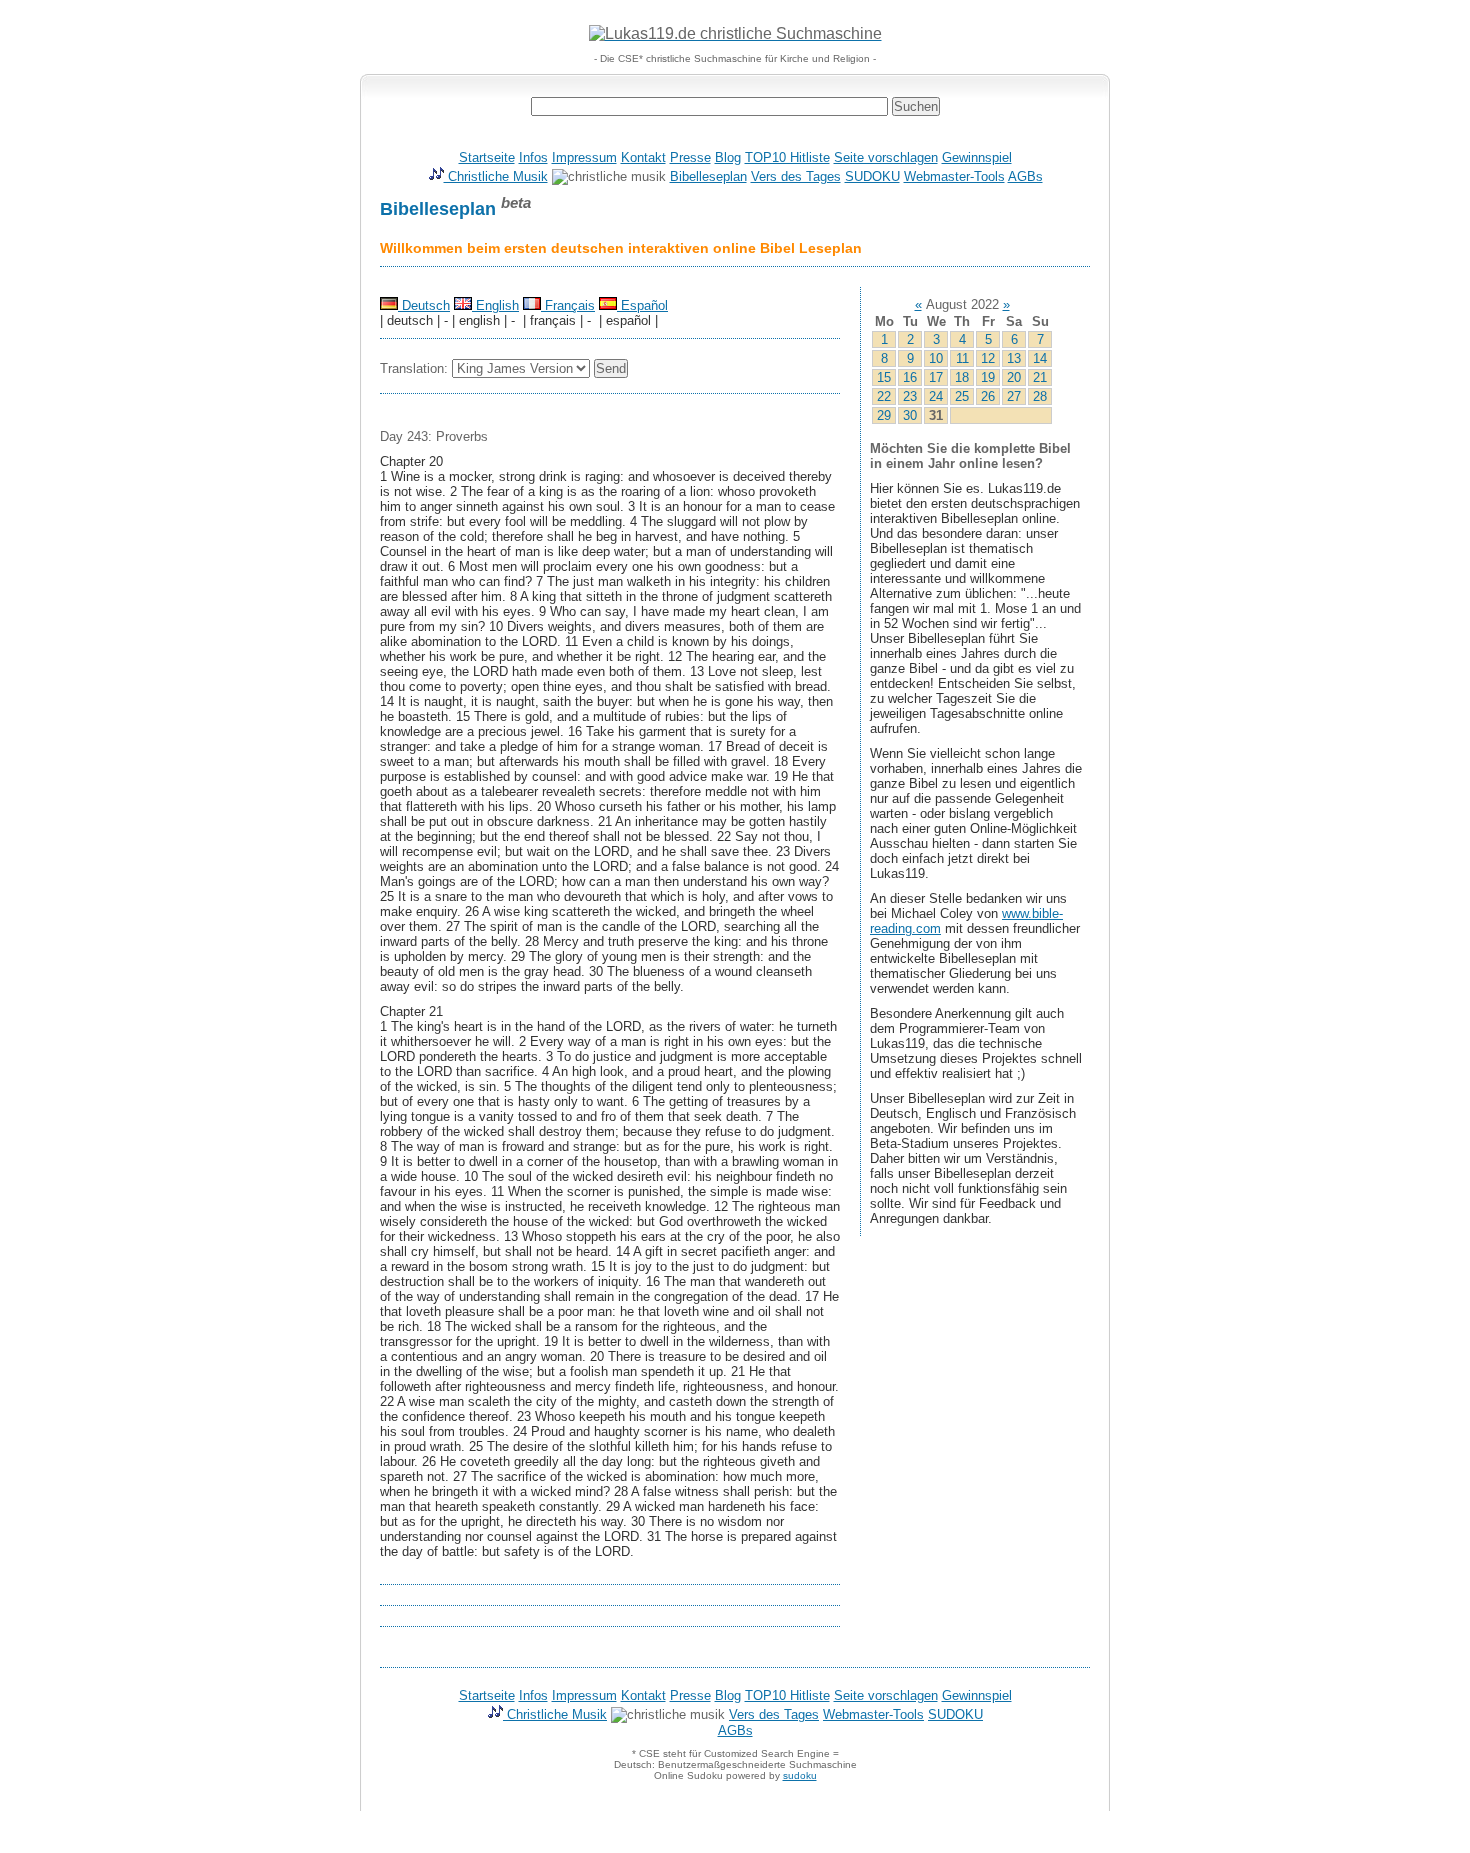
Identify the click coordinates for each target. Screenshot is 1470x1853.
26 (988, 396)
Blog (728, 157)
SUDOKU (872, 176)
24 (936, 396)
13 (1014, 358)
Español (642, 305)
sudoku (800, 1775)
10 (936, 358)
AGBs (1025, 176)
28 (1040, 396)
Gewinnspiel (977, 157)
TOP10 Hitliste (787, 157)
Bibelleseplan (708, 176)
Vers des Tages (796, 176)
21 (1040, 377)
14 (1040, 358)
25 (962, 396)
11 (962, 358)
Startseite (487, 157)
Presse (690, 157)
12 (988, 358)
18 (962, 377)
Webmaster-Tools (954, 176)
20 (1014, 377)
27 (1014, 396)
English (495, 305)
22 (884, 396)
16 (910, 377)
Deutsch (424, 305)
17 (936, 377)
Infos (533, 157)
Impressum (584, 157)
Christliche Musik (496, 176)
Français (568, 305)
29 (884, 415)
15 (884, 377)
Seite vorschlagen (886, 157)
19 (988, 377)
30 (910, 415)
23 (910, 396)
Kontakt (643, 157)
